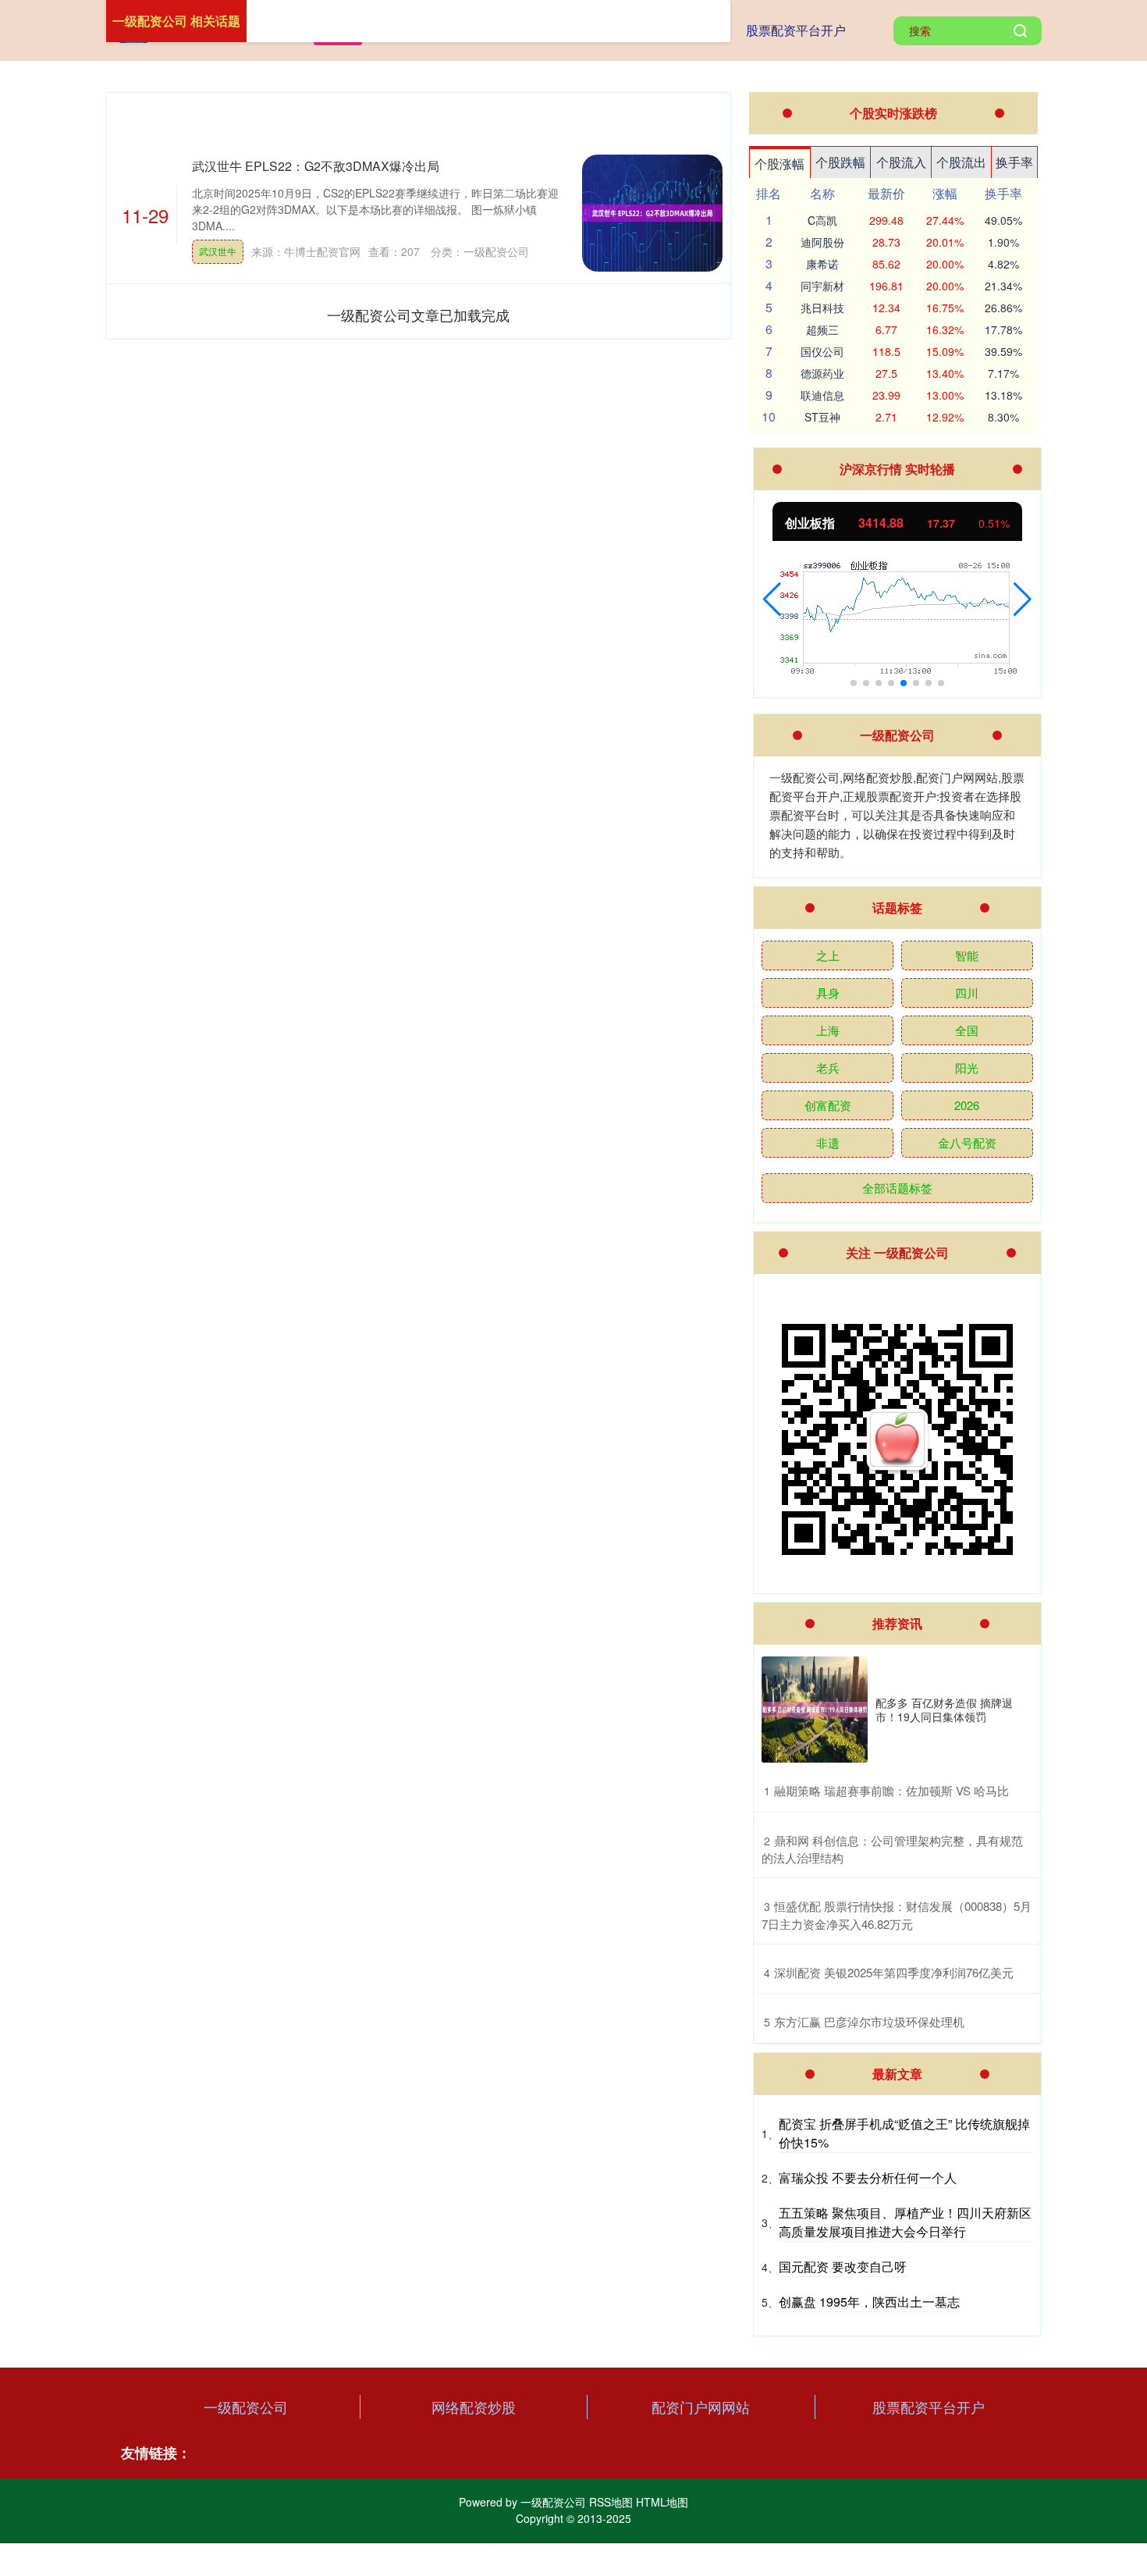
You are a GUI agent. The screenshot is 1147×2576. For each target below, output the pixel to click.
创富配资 (828, 1105)
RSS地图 (611, 2502)
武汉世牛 (218, 251)
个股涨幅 (779, 164)
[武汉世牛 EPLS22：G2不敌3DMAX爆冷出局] (652, 213)
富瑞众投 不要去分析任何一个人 (868, 2178)
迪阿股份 (822, 242)
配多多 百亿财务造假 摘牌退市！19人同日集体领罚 (944, 1710)
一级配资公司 (246, 2407)
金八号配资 (967, 1142)
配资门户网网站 (701, 2407)
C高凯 (822, 220)
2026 (967, 1105)
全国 (967, 1030)
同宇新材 (822, 286)
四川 (967, 993)
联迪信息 (822, 395)
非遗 (828, 1142)
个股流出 (961, 162)
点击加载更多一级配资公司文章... (419, 315)
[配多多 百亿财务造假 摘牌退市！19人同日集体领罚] (815, 1710)
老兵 (828, 1067)
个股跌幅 (840, 162)
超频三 (822, 329)
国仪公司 (822, 351)
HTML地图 (662, 2502)
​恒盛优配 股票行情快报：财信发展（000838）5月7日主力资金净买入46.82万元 (897, 1915)
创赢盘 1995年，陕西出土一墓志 (869, 2302)
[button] (772, 600)
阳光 (967, 1067)
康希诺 (822, 264)
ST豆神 (822, 417)
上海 (828, 1030)
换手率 (1014, 162)
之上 (828, 955)
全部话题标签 (897, 1188)
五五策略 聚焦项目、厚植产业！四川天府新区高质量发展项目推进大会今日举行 (905, 2222)
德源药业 (822, 373)
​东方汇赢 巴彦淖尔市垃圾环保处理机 (869, 2021)
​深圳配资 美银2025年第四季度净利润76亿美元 (894, 1972)
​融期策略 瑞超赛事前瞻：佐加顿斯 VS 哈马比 (891, 1790)
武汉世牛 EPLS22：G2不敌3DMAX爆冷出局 (316, 166)
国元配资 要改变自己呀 (843, 2266)
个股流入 (901, 162)
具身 (828, 993)
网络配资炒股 (474, 2407)
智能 (967, 955)
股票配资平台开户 (796, 30)
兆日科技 (822, 308)
